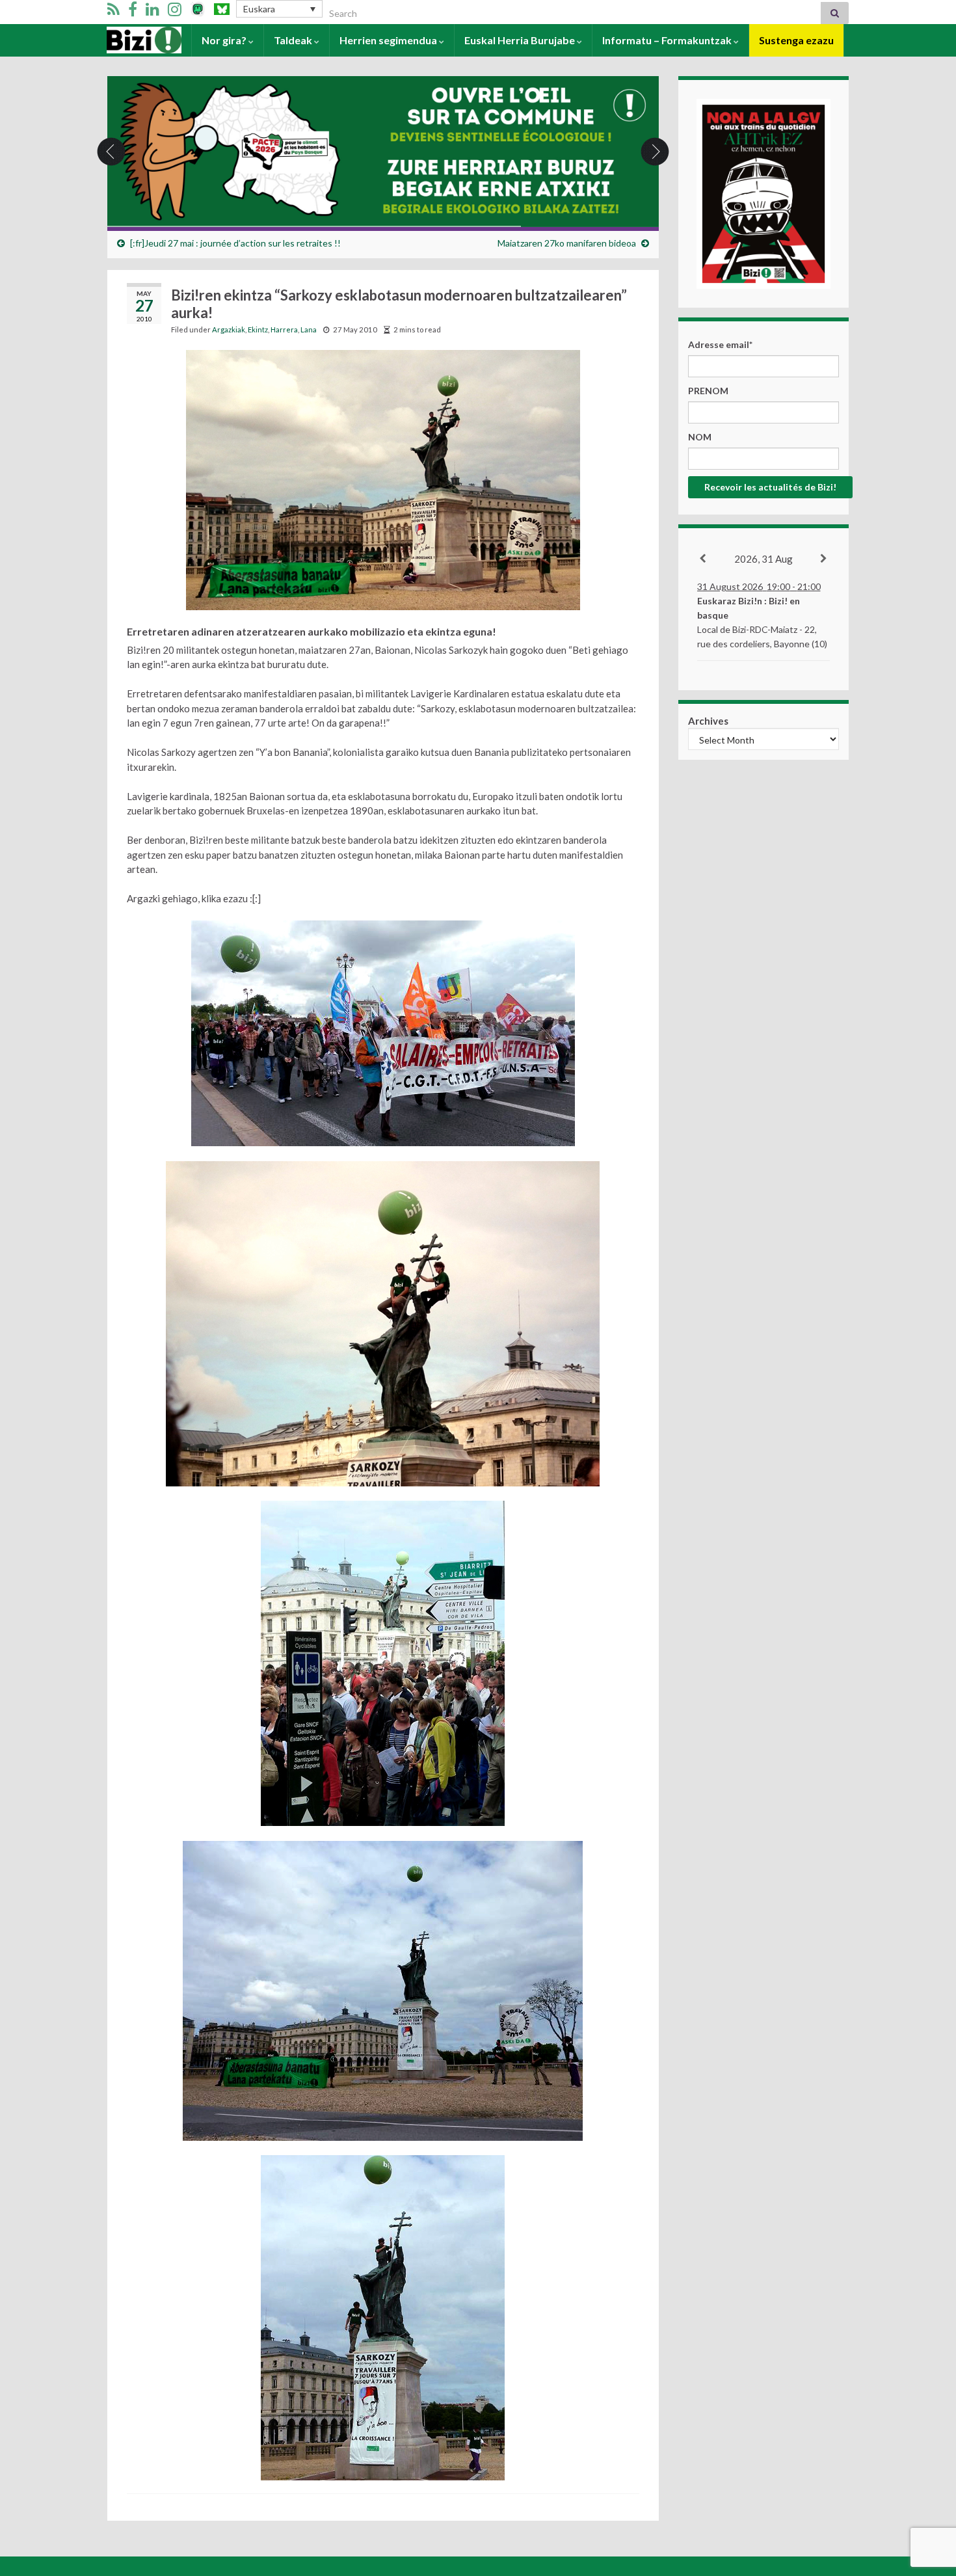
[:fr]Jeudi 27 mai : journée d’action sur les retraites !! (235, 243)
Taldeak (294, 40)
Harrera (127, 40)
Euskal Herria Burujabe (521, 40)
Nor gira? (225, 40)
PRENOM (708, 391)
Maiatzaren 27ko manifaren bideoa (567, 243)
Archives (708, 721)
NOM (700, 437)
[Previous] (703, 559)
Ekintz (258, 329)
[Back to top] (927, 2499)
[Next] (824, 559)
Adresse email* (720, 344)
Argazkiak (229, 329)
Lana (309, 329)
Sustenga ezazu (796, 40)
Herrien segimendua (389, 40)
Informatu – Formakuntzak (668, 40)
